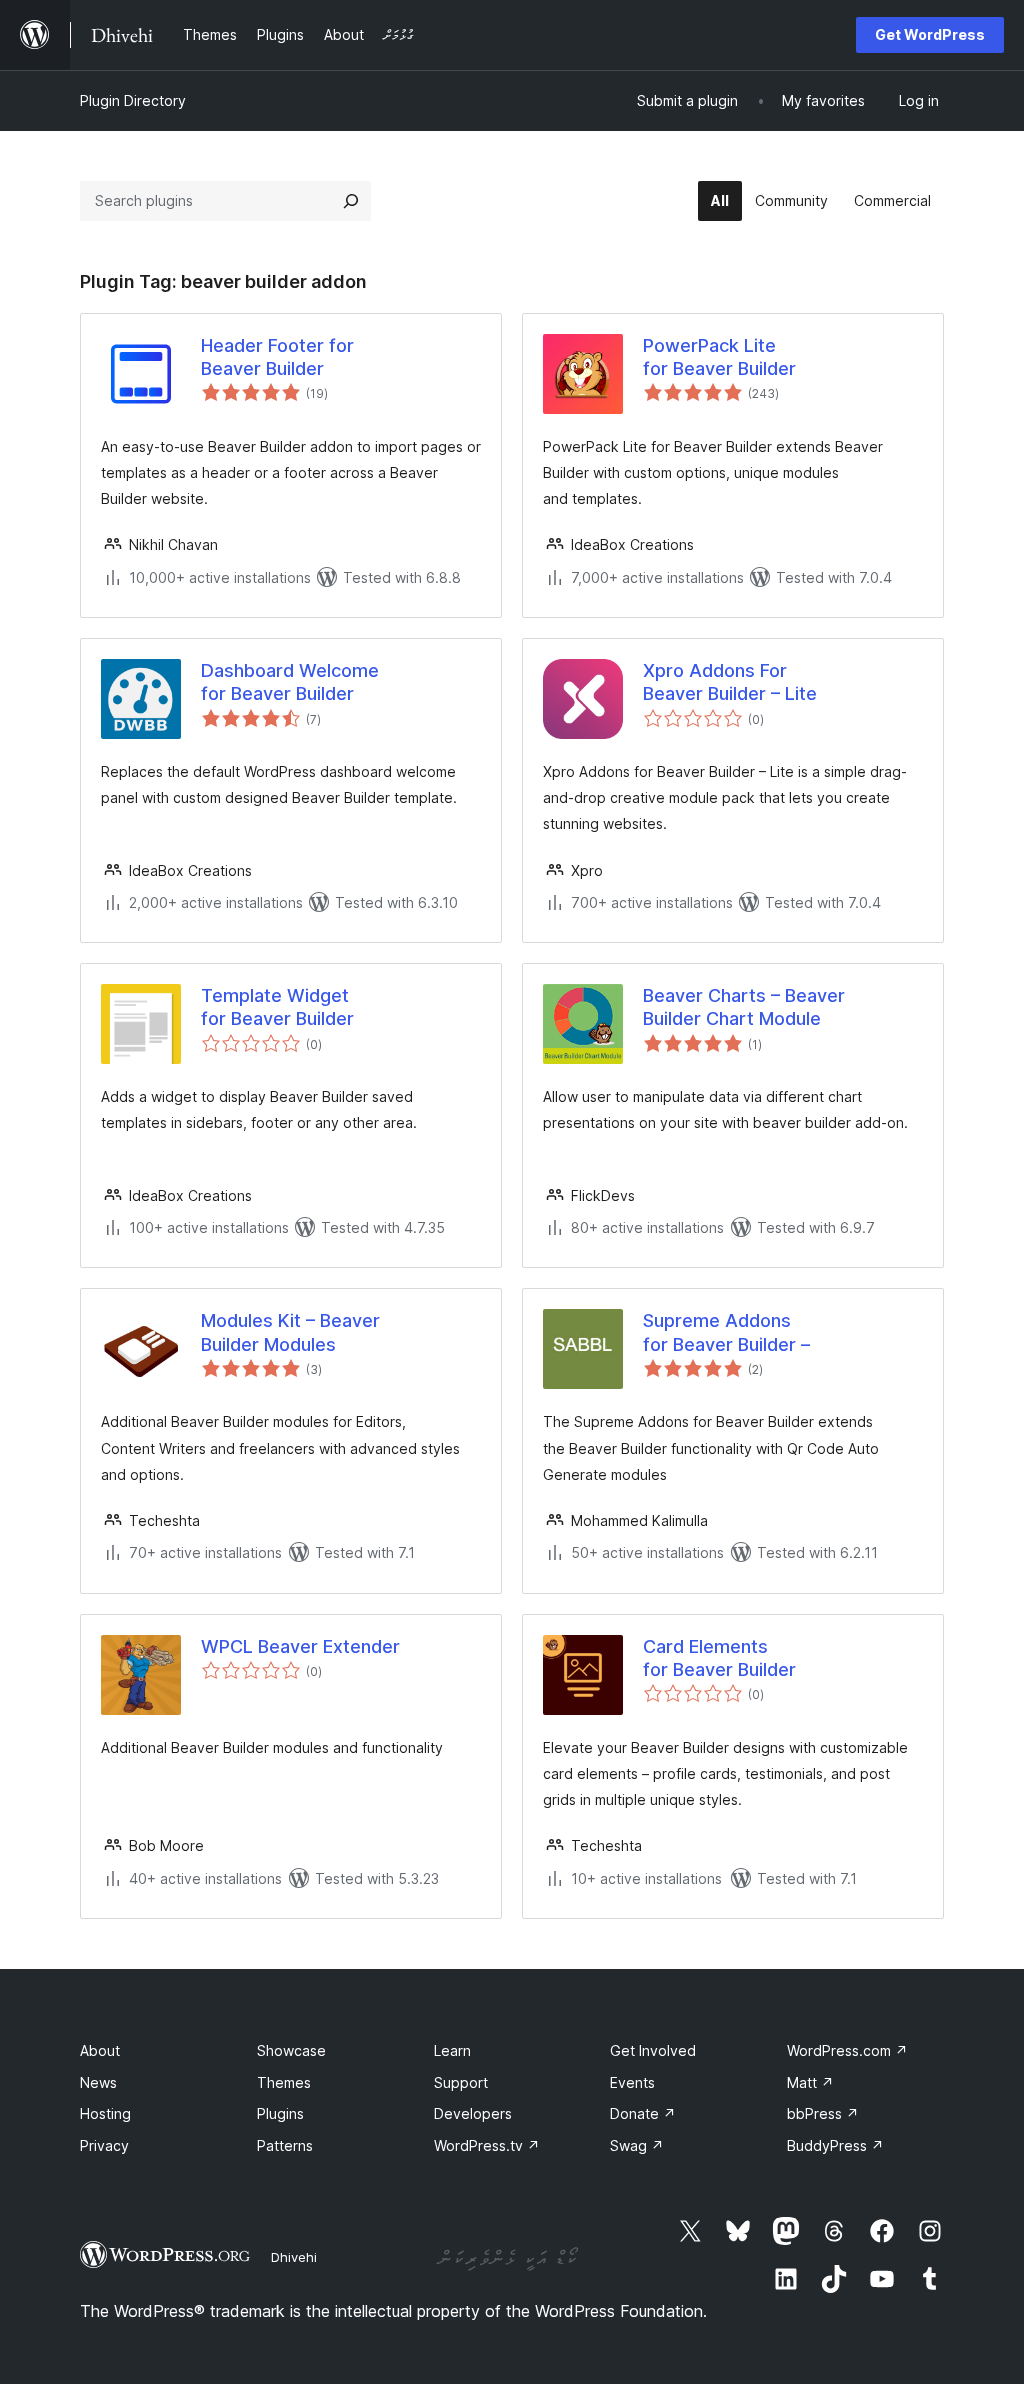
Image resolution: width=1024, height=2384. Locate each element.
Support (461, 2082)
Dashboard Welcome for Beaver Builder (290, 682)
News (98, 2082)
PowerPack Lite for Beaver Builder (719, 357)
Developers (473, 2113)
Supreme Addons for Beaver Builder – (726, 1332)
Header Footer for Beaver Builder (277, 357)
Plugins (280, 2113)
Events (632, 2082)
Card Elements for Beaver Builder (719, 1658)
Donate (643, 2113)
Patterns (285, 2145)
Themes (284, 2082)
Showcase (291, 2050)
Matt (810, 2082)
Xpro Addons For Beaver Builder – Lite (730, 682)
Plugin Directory (133, 100)
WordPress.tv (487, 2145)
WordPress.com (847, 2050)
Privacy (104, 2145)
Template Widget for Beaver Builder (277, 1007)
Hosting (105, 2113)
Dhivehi (294, 2257)
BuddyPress (835, 2145)
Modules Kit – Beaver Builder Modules (290, 1332)
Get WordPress (930, 34)
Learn (452, 2050)
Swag (637, 2145)
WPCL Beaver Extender (300, 1646)
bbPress (823, 2113)
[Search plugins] (351, 201)
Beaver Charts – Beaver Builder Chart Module (744, 1007)
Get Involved (653, 2050)
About (100, 2050)
